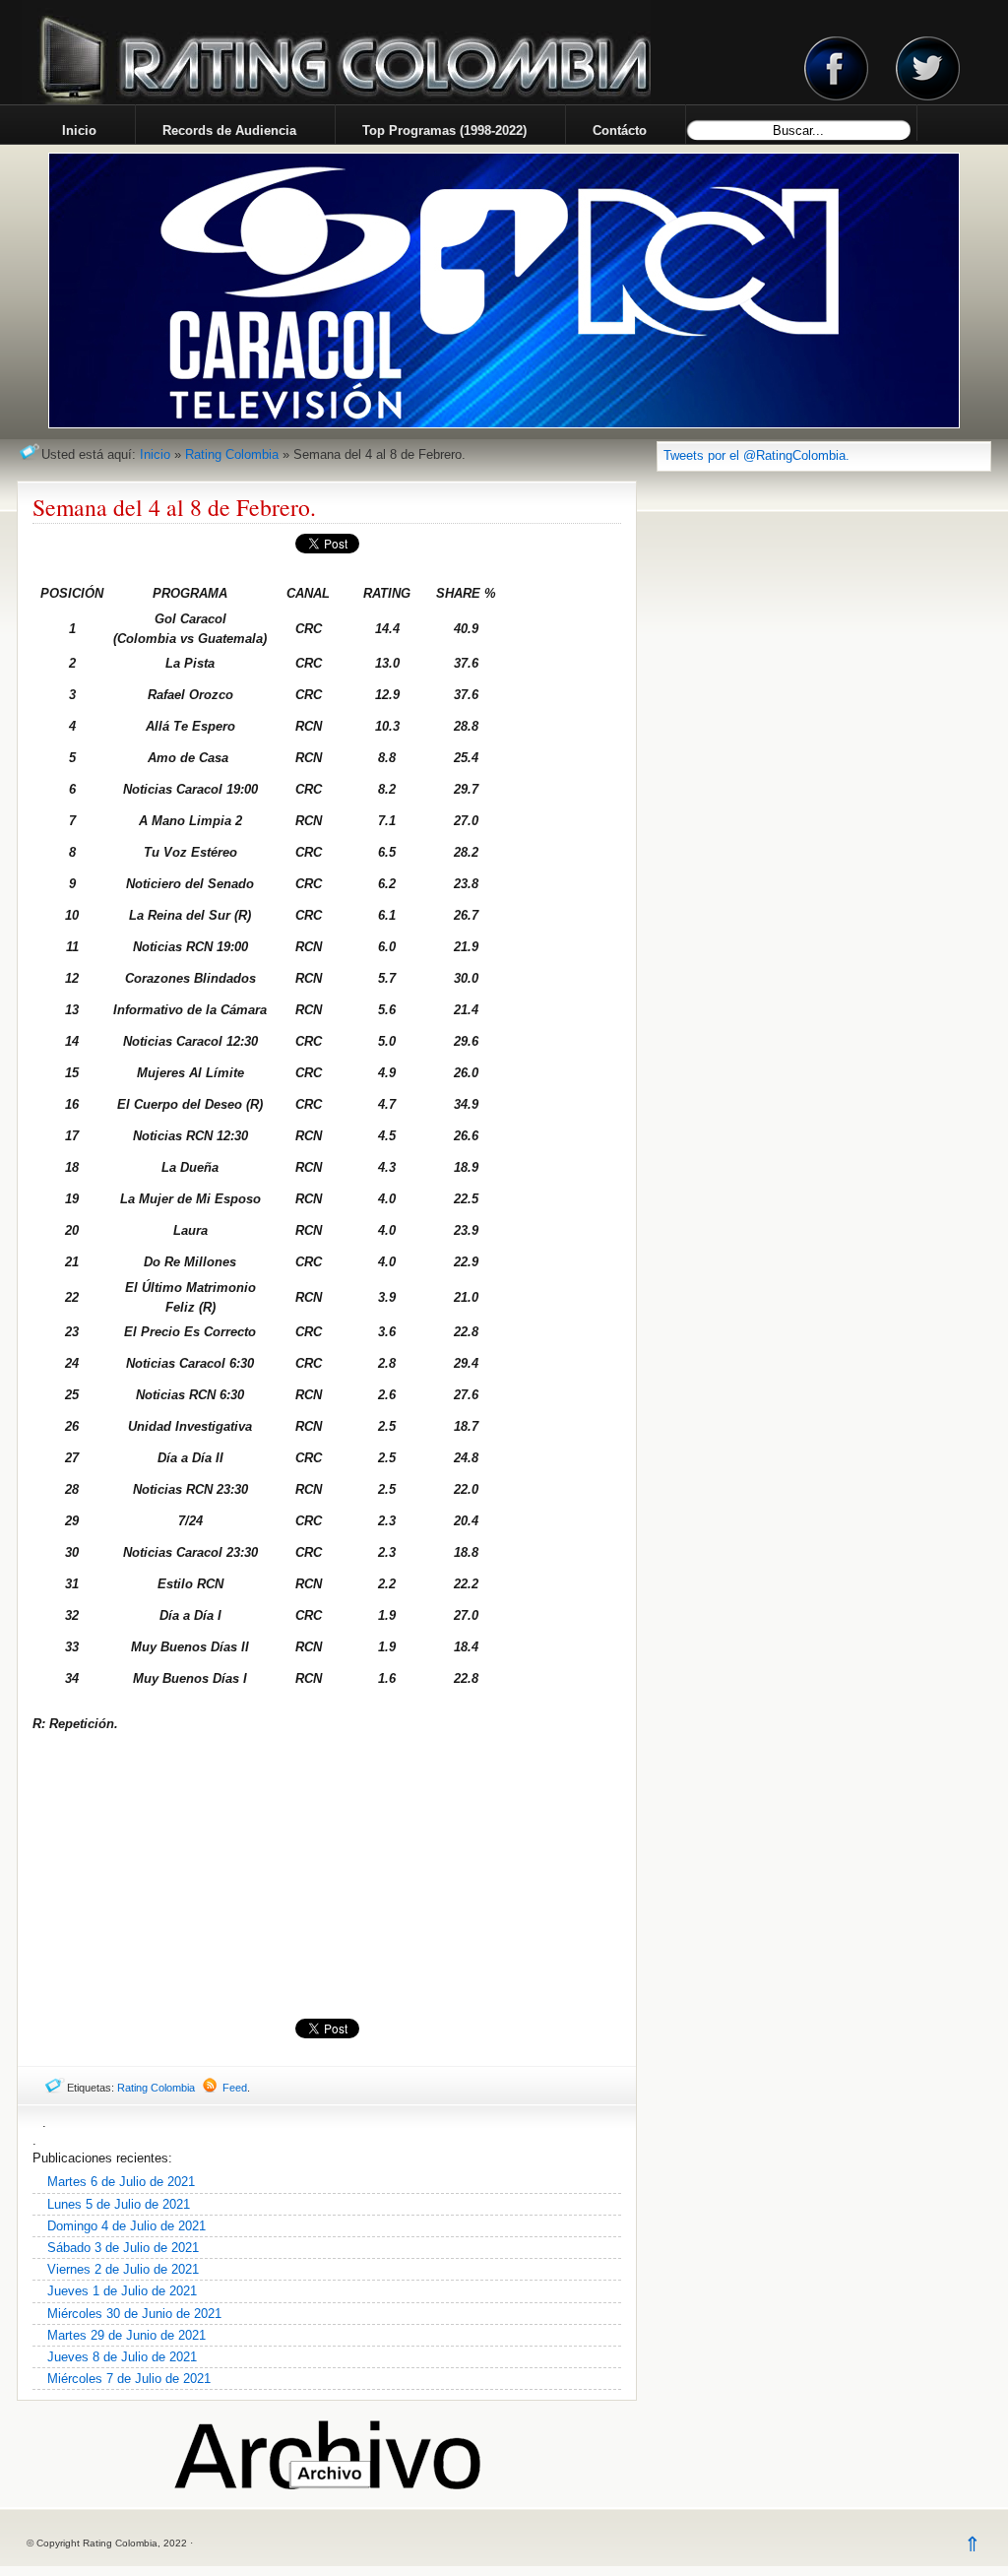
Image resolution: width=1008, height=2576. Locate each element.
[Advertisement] (327, 1876)
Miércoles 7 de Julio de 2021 (129, 2379)
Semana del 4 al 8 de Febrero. (174, 507)
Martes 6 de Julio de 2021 (121, 2182)
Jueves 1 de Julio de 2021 (122, 2291)
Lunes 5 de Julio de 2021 (119, 2204)
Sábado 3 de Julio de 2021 (123, 2248)
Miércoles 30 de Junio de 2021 (134, 2314)
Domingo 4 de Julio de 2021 (126, 2226)
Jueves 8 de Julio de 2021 (122, 2357)
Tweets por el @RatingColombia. (756, 455)
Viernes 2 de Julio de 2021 (123, 2269)
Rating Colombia (232, 454)
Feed (235, 2088)
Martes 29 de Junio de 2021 (126, 2335)
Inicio (155, 454)
